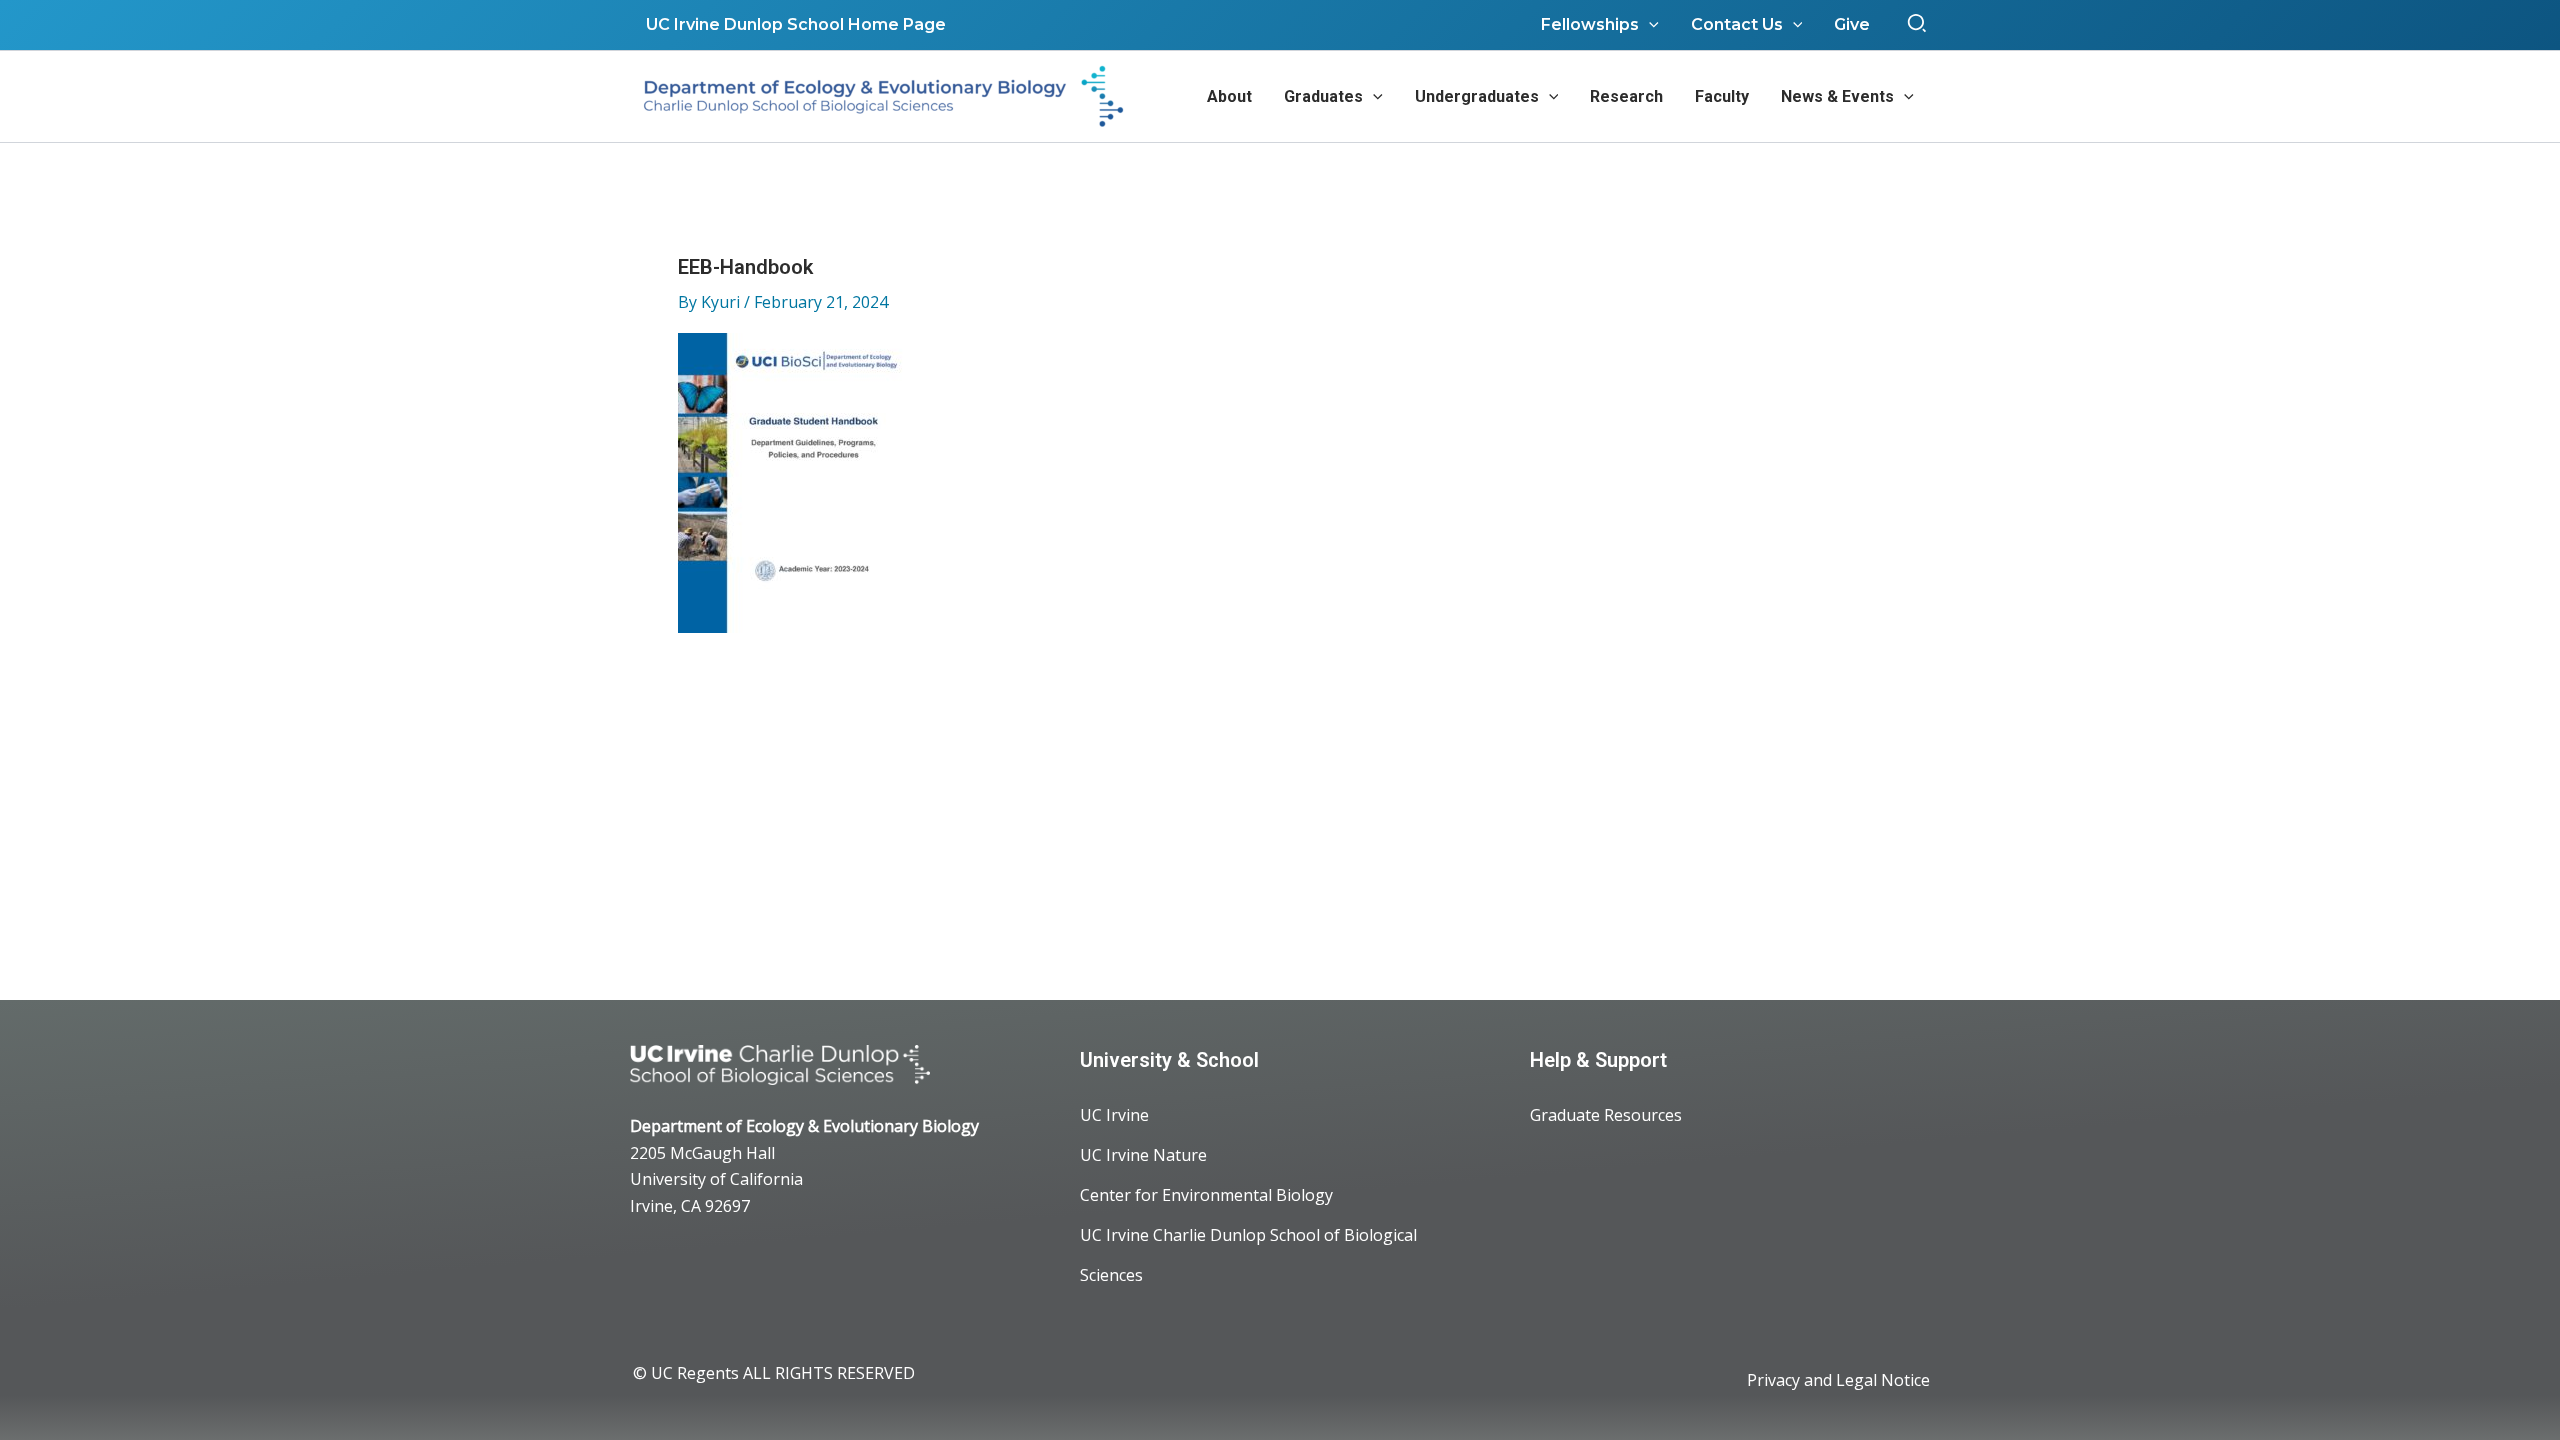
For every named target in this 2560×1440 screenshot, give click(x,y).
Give (1852, 24)
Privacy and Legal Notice (1838, 1380)
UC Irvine (1114, 1115)
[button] (1918, 25)
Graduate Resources (1606, 1115)
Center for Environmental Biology (1206, 1195)
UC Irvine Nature (1143, 1155)
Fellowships (1590, 24)
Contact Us (1737, 24)
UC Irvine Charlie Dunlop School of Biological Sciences (1248, 1255)
